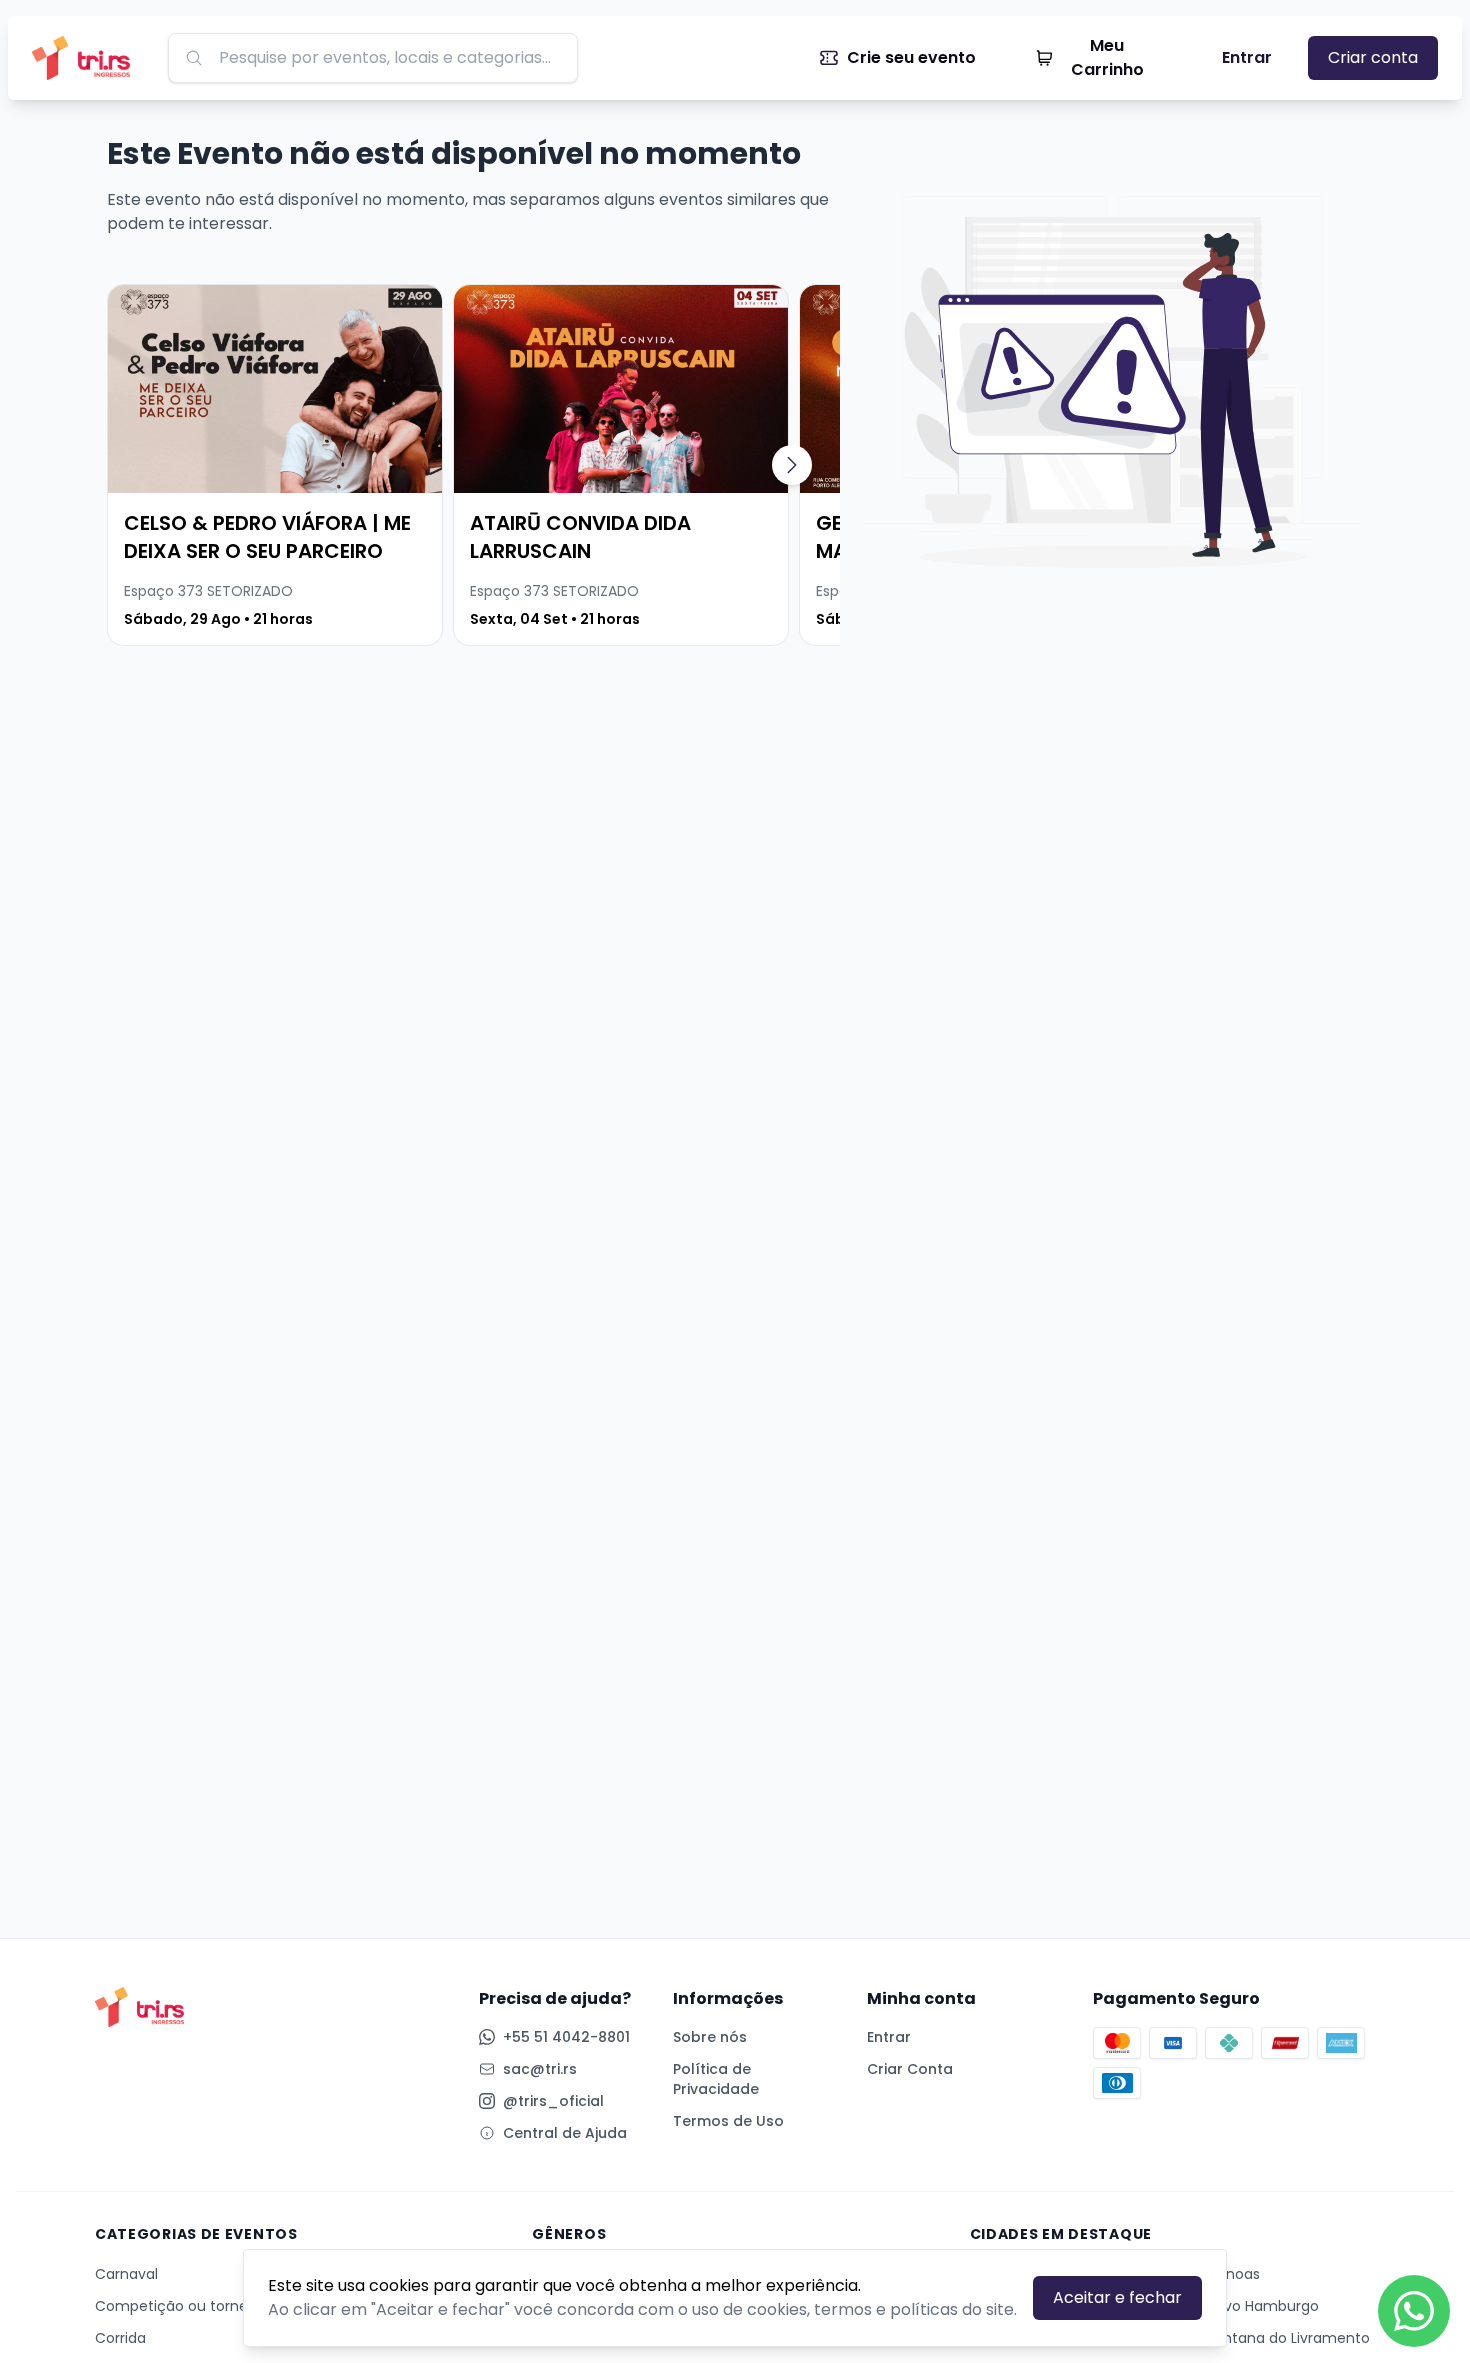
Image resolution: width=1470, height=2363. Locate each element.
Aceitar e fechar (1117, 2297)
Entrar (1247, 57)
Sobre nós (710, 2037)
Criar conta (1373, 57)
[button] (792, 465)
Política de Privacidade (716, 2079)
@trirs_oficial (553, 2101)
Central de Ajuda (565, 2133)
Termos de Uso (728, 2121)
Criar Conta (910, 2069)
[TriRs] (88, 58)
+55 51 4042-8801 (566, 2037)
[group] (275, 465)
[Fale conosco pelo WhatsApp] (1414, 2311)
